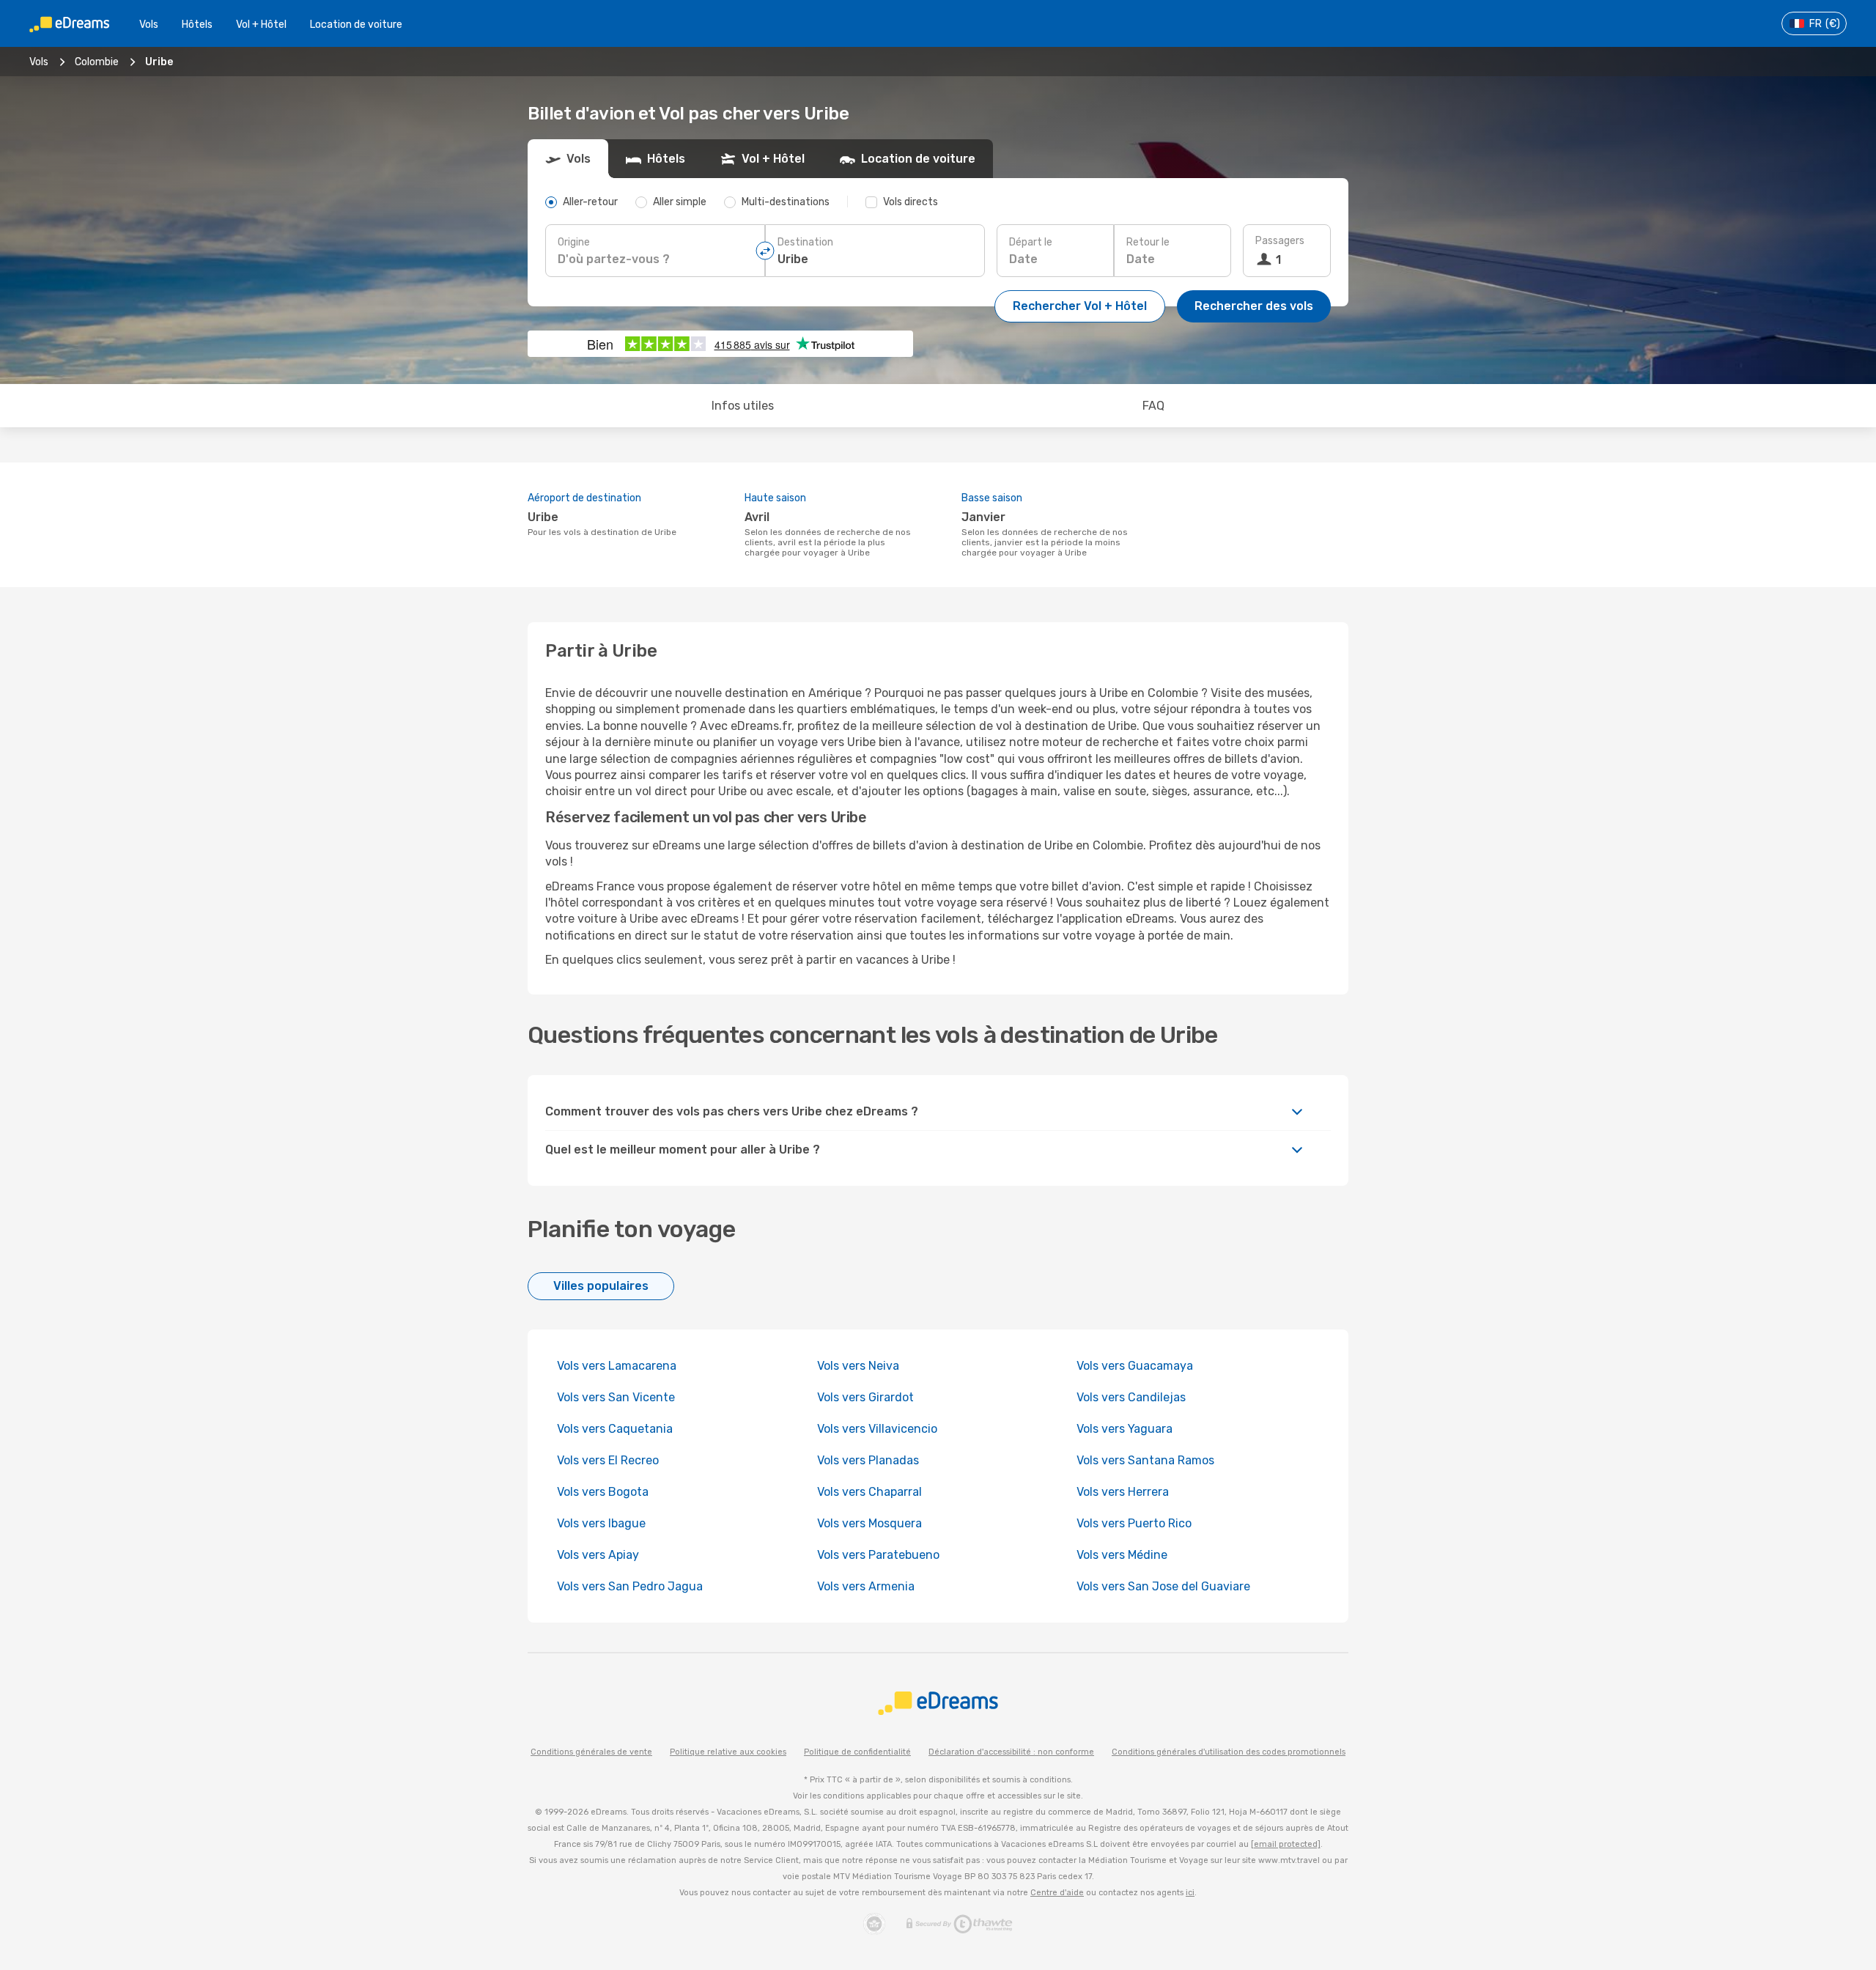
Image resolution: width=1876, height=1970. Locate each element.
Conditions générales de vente (591, 1752)
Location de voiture (356, 25)
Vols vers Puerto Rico (1134, 1523)
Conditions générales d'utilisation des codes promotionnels (1229, 1752)
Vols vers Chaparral (869, 1492)
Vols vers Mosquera (869, 1523)
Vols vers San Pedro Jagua (630, 1586)
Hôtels (197, 25)
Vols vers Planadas (868, 1460)
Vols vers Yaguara (1125, 1429)
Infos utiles (743, 406)
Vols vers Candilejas (1131, 1397)
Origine (574, 242)
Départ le (1031, 242)
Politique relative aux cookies (728, 1752)
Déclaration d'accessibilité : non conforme (1011, 1752)
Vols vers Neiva (858, 1366)
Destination (805, 242)
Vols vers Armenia (866, 1586)
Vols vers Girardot (865, 1397)
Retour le (1148, 242)
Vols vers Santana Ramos (1145, 1460)
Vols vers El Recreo (608, 1460)
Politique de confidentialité (857, 1752)
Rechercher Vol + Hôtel (1080, 306)
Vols (149, 25)
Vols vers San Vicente (616, 1397)
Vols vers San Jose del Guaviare (1163, 1586)
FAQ (1153, 406)
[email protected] (1286, 1844)
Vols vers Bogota (603, 1492)
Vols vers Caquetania (615, 1429)
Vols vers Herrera (1123, 1492)
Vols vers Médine (1122, 1555)
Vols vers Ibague (601, 1523)
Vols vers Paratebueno (878, 1555)
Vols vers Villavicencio (877, 1429)
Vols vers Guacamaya (1135, 1366)
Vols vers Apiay (598, 1555)
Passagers (1280, 241)
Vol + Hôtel (261, 25)
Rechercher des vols (1254, 306)
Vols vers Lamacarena (617, 1366)
